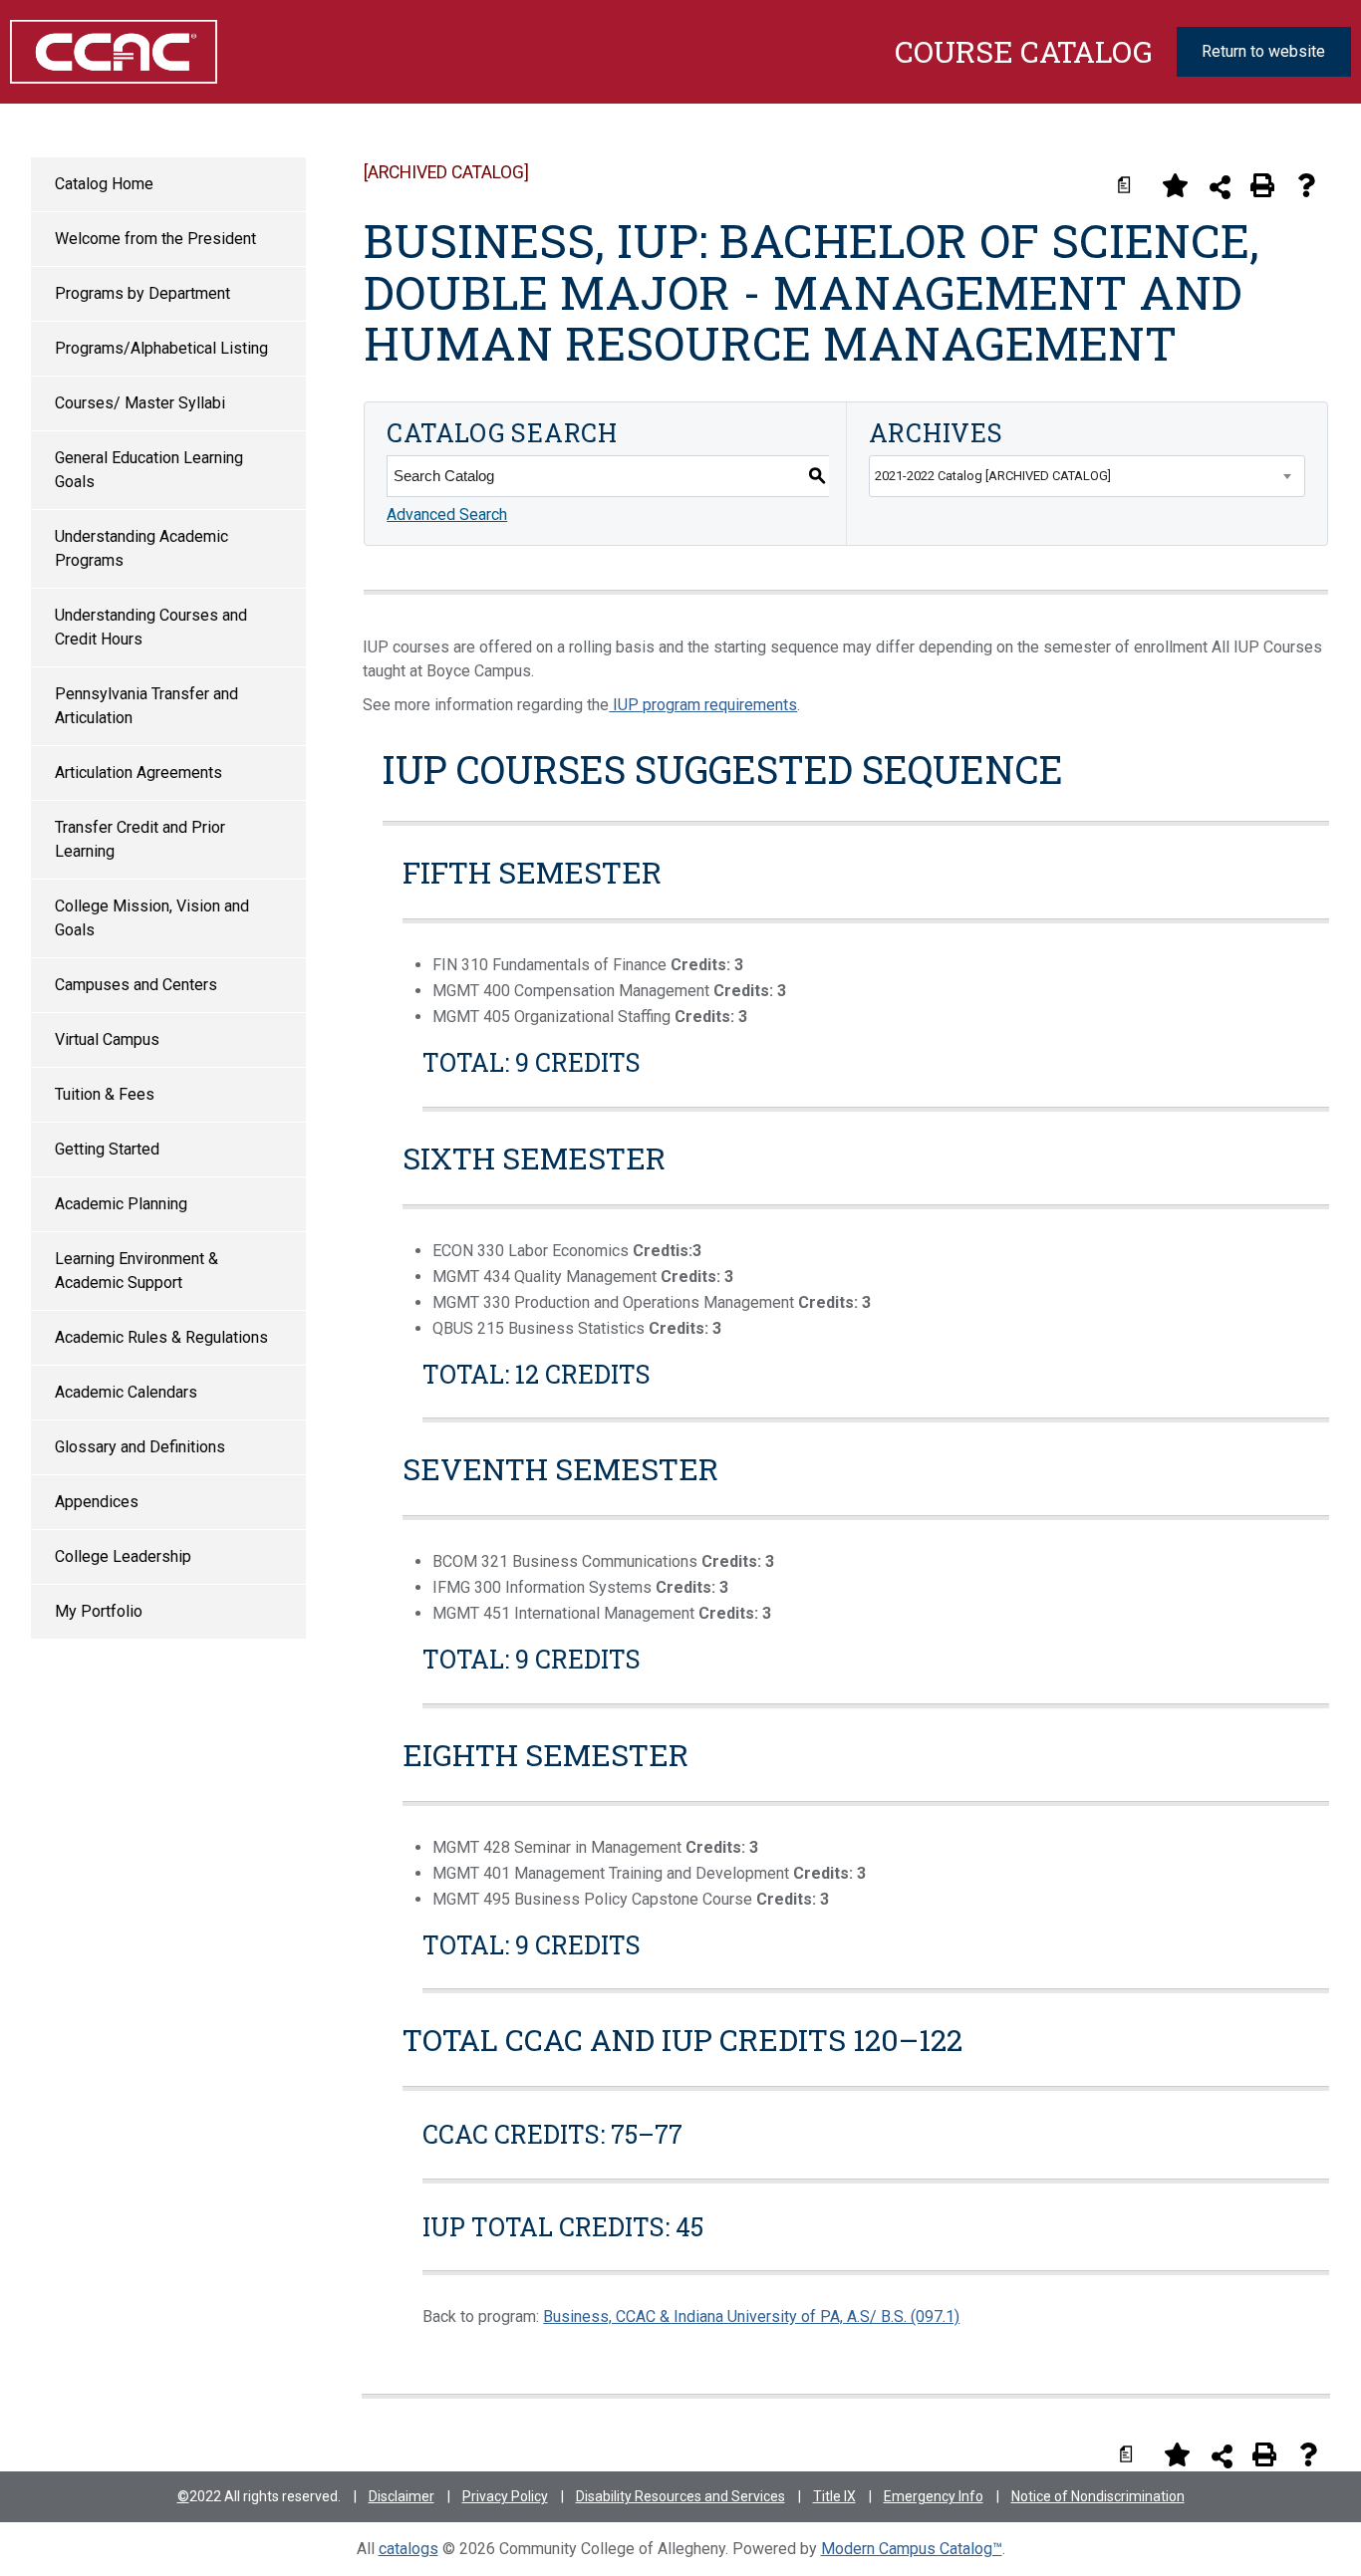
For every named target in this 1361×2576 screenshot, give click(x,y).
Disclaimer (402, 2496)
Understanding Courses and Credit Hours (151, 627)
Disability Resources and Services (680, 2496)
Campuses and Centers (136, 985)
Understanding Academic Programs (141, 548)
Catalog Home (104, 184)
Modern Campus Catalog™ (912, 2549)
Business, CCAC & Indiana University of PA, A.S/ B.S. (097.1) (751, 2317)
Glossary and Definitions (140, 1447)
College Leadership (123, 1556)
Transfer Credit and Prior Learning (140, 839)
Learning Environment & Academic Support (136, 1271)
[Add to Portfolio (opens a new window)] (1175, 185)
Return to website (1263, 51)
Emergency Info (934, 2496)
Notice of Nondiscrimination (1098, 2496)
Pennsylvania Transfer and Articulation (146, 706)
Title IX (834, 2496)
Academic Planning (121, 1204)
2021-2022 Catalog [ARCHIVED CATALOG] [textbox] (993, 476)
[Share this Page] (1220, 187)
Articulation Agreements (138, 773)
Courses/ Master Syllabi (140, 403)
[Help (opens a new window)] (1306, 185)
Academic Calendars (126, 1392)
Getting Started (107, 1149)
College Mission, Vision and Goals (152, 918)
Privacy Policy (505, 2496)
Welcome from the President (155, 239)
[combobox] (1087, 476)
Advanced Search (447, 515)
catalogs (408, 2549)
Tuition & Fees (105, 1094)
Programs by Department (142, 293)
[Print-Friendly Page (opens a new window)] (1262, 185)
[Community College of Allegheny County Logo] (104, 52)
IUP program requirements (703, 705)
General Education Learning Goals (149, 470)
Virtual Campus (107, 1039)
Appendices (97, 1502)
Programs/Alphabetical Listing (161, 348)
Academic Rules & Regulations (161, 1337)
